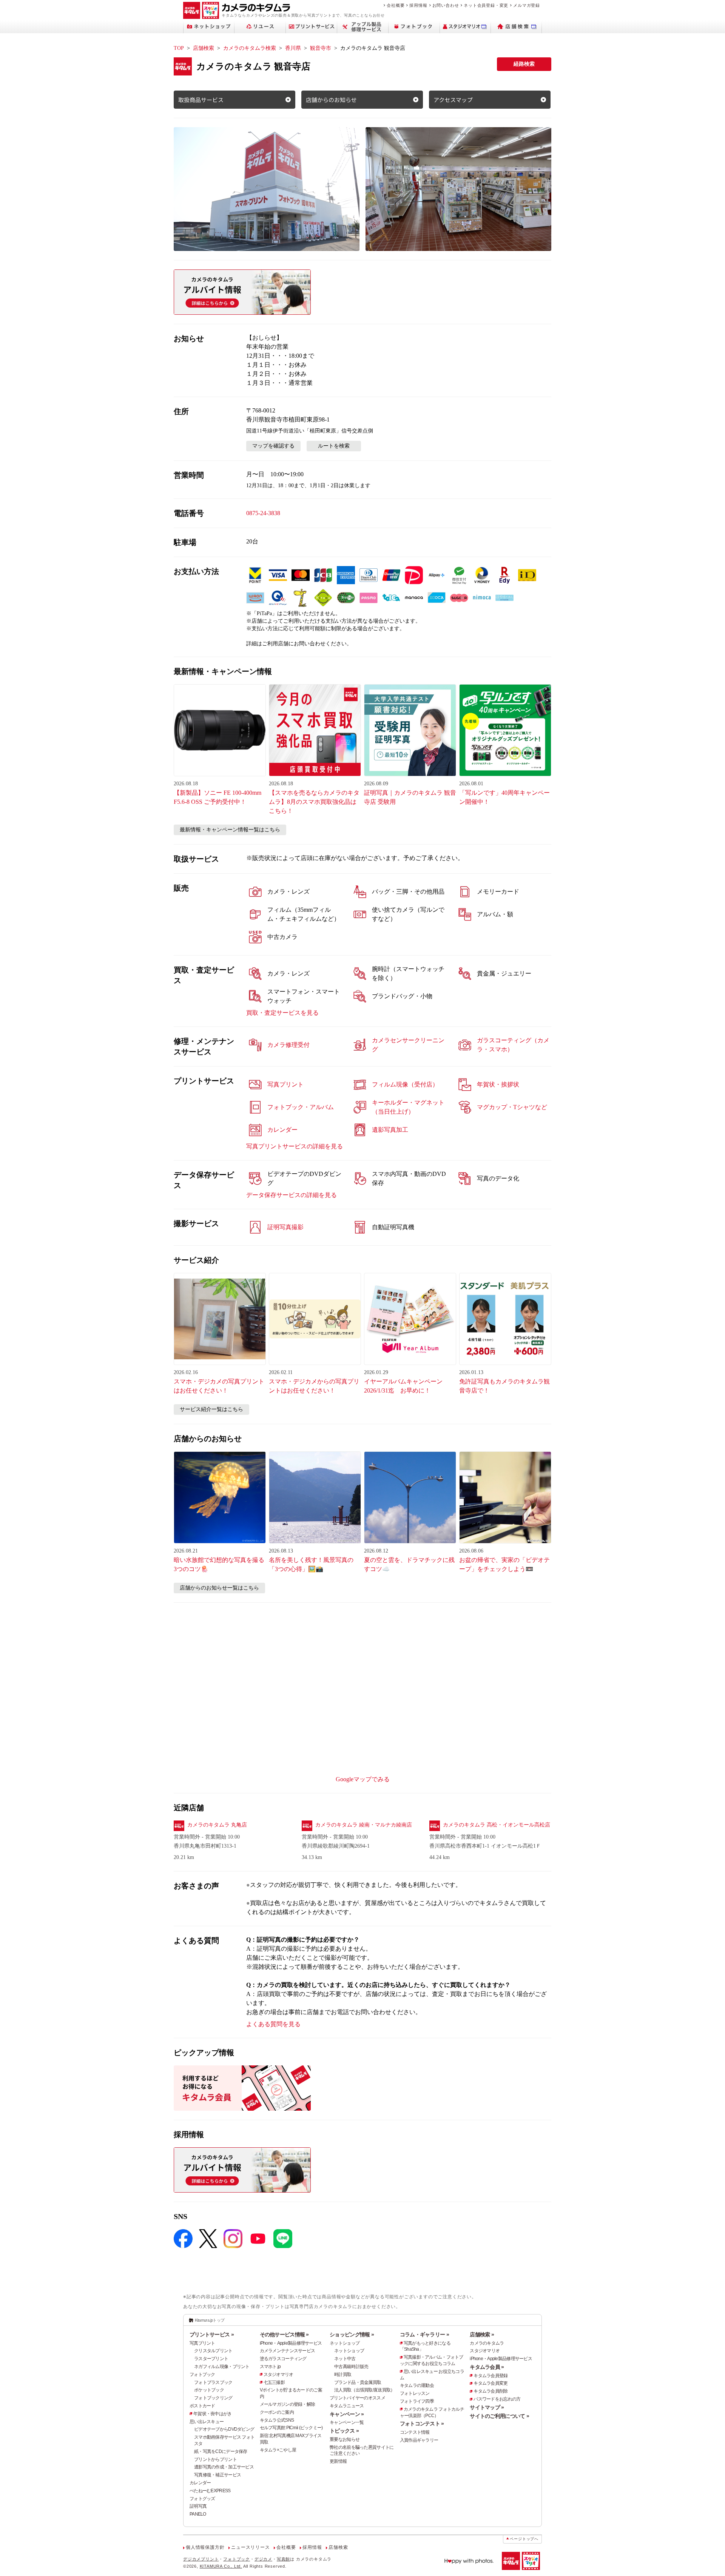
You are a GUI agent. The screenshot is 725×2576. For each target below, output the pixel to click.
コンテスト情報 (415, 2432)
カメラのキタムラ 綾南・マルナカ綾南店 (364, 1825)
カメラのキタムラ (487, 2343)
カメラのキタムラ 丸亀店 (217, 1825)
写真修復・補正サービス (217, 2475)
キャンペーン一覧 (347, 2422)
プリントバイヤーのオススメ (357, 2398)
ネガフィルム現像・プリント (222, 2367)
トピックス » (344, 2431)
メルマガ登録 (527, 5)
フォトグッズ (202, 2499)
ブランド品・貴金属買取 (358, 2382)
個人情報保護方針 (205, 2547)
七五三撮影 (274, 2382)
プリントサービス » (212, 2334)
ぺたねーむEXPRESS (210, 2491)
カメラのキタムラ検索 (250, 48)
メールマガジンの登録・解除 (288, 2404)
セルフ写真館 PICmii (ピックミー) (291, 2428)
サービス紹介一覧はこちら (211, 1409)
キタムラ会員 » (487, 2367)
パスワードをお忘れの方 (497, 2399)
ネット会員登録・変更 (486, 5)
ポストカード (202, 2406)
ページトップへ (524, 2539)
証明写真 (198, 2506)
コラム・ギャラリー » (424, 2334)
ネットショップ (345, 2343)
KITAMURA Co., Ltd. (221, 2566)
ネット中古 (345, 2359)
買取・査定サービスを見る (282, 1013)
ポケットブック (209, 2390)
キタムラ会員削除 (491, 2391)
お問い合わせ (446, 5)
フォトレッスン (415, 2393)
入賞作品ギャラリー (419, 2440)
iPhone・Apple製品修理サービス (291, 2343)
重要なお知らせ (345, 2439)
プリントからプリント (215, 2459)
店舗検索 (204, 48)
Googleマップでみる (363, 1779)
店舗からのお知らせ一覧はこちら (219, 1588)
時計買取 (343, 2374)
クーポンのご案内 (277, 2412)
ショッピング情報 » (352, 2334)
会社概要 (396, 5)
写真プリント (202, 2343)
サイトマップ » (487, 2407)
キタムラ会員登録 (491, 2376)
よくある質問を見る (273, 2024)
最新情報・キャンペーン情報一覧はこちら (230, 830)
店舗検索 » (482, 2334)
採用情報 (418, 5)
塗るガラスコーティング (283, 2359)
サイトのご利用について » (499, 2416)
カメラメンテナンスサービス (288, 2351)
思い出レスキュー (207, 2422)
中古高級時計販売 (351, 2367)
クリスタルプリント (213, 2351)
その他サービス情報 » (284, 2334)
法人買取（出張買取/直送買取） (364, 2390)
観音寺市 (321, 48)
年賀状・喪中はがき (213, 2414)
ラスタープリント (211, 2359)
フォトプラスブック (213, 2382)
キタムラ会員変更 (491, 2383)
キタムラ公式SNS (277, 2420)
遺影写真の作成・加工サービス (224, 2467)
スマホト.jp (270, 2367)
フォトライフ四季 (417, 2401)
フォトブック (202, 2374)
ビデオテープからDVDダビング (224, 2429)
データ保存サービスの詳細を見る (292, 1195)
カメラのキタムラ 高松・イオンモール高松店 (497, 1825)
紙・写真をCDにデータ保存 (221, 2451)
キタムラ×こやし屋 (278, 2450)
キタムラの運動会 (417, 2385)
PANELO (198, 2514)
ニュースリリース (250, 2547)
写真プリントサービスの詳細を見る (295, 1146)
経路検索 (524, 64)
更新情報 (338, 2461)
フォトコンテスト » (422, 2424)
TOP (179, 48)
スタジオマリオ (278, 2374)
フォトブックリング (213, 2398)
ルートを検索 (334, 446)
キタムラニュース (347, 2406)
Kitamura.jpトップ (210, 2320)
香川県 (293, 48)
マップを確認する (273, 446)
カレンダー (200, 2483)
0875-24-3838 (263, 513)
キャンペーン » (347, 2414)
